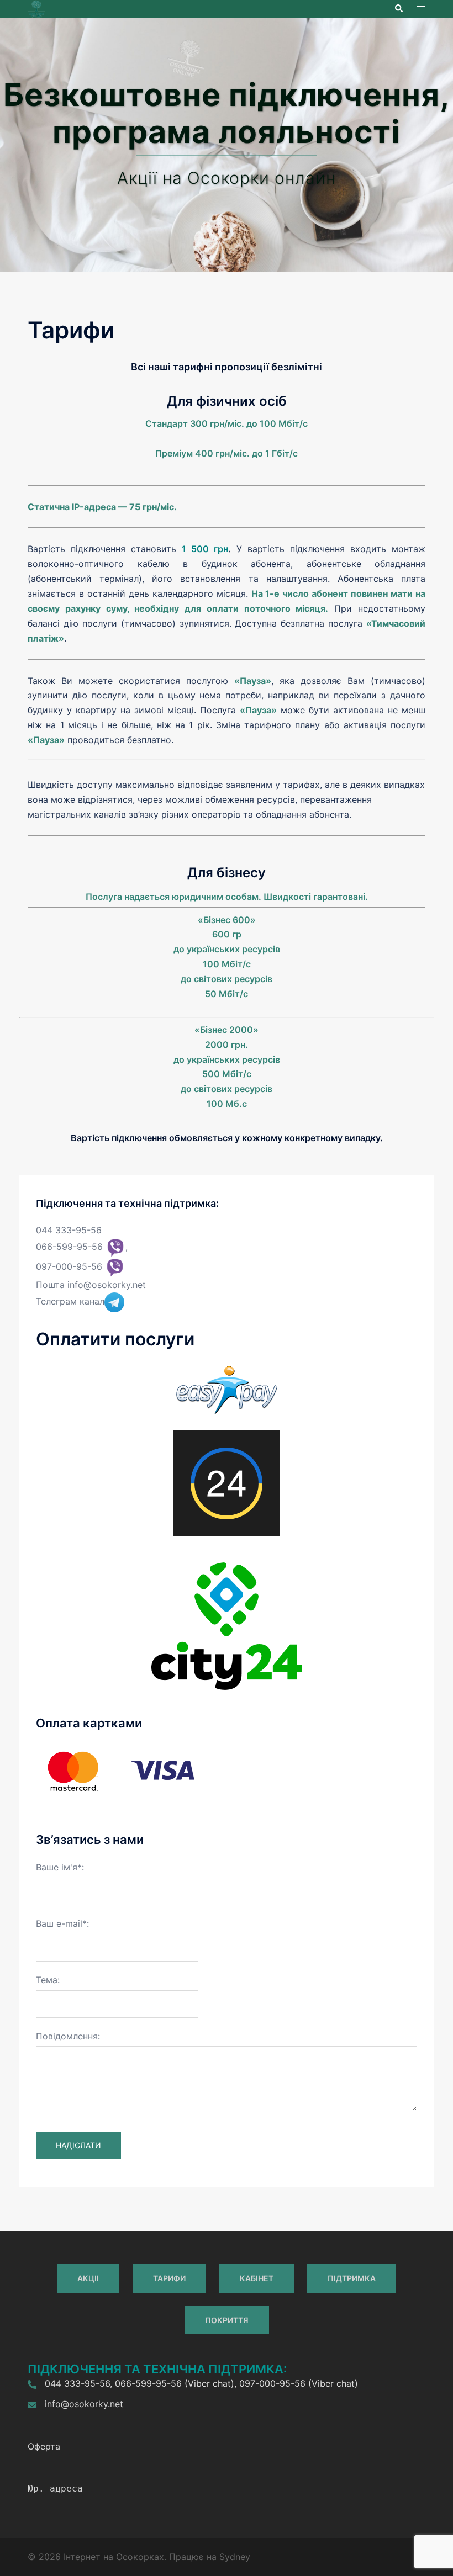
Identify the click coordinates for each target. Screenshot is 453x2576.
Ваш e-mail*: (62, 1923)
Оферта (44, 2446)
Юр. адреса (55, 2488)
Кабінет (257, 2278)
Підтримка (352, 2278)
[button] (398, 9)
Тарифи (169, 2278)
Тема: (48, 1980)
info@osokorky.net (107, 1285)
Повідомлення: (68, 2036)
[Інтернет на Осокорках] (36, 8)
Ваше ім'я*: (60, 1867)
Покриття (227, 2320)
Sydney (235, 2557)
